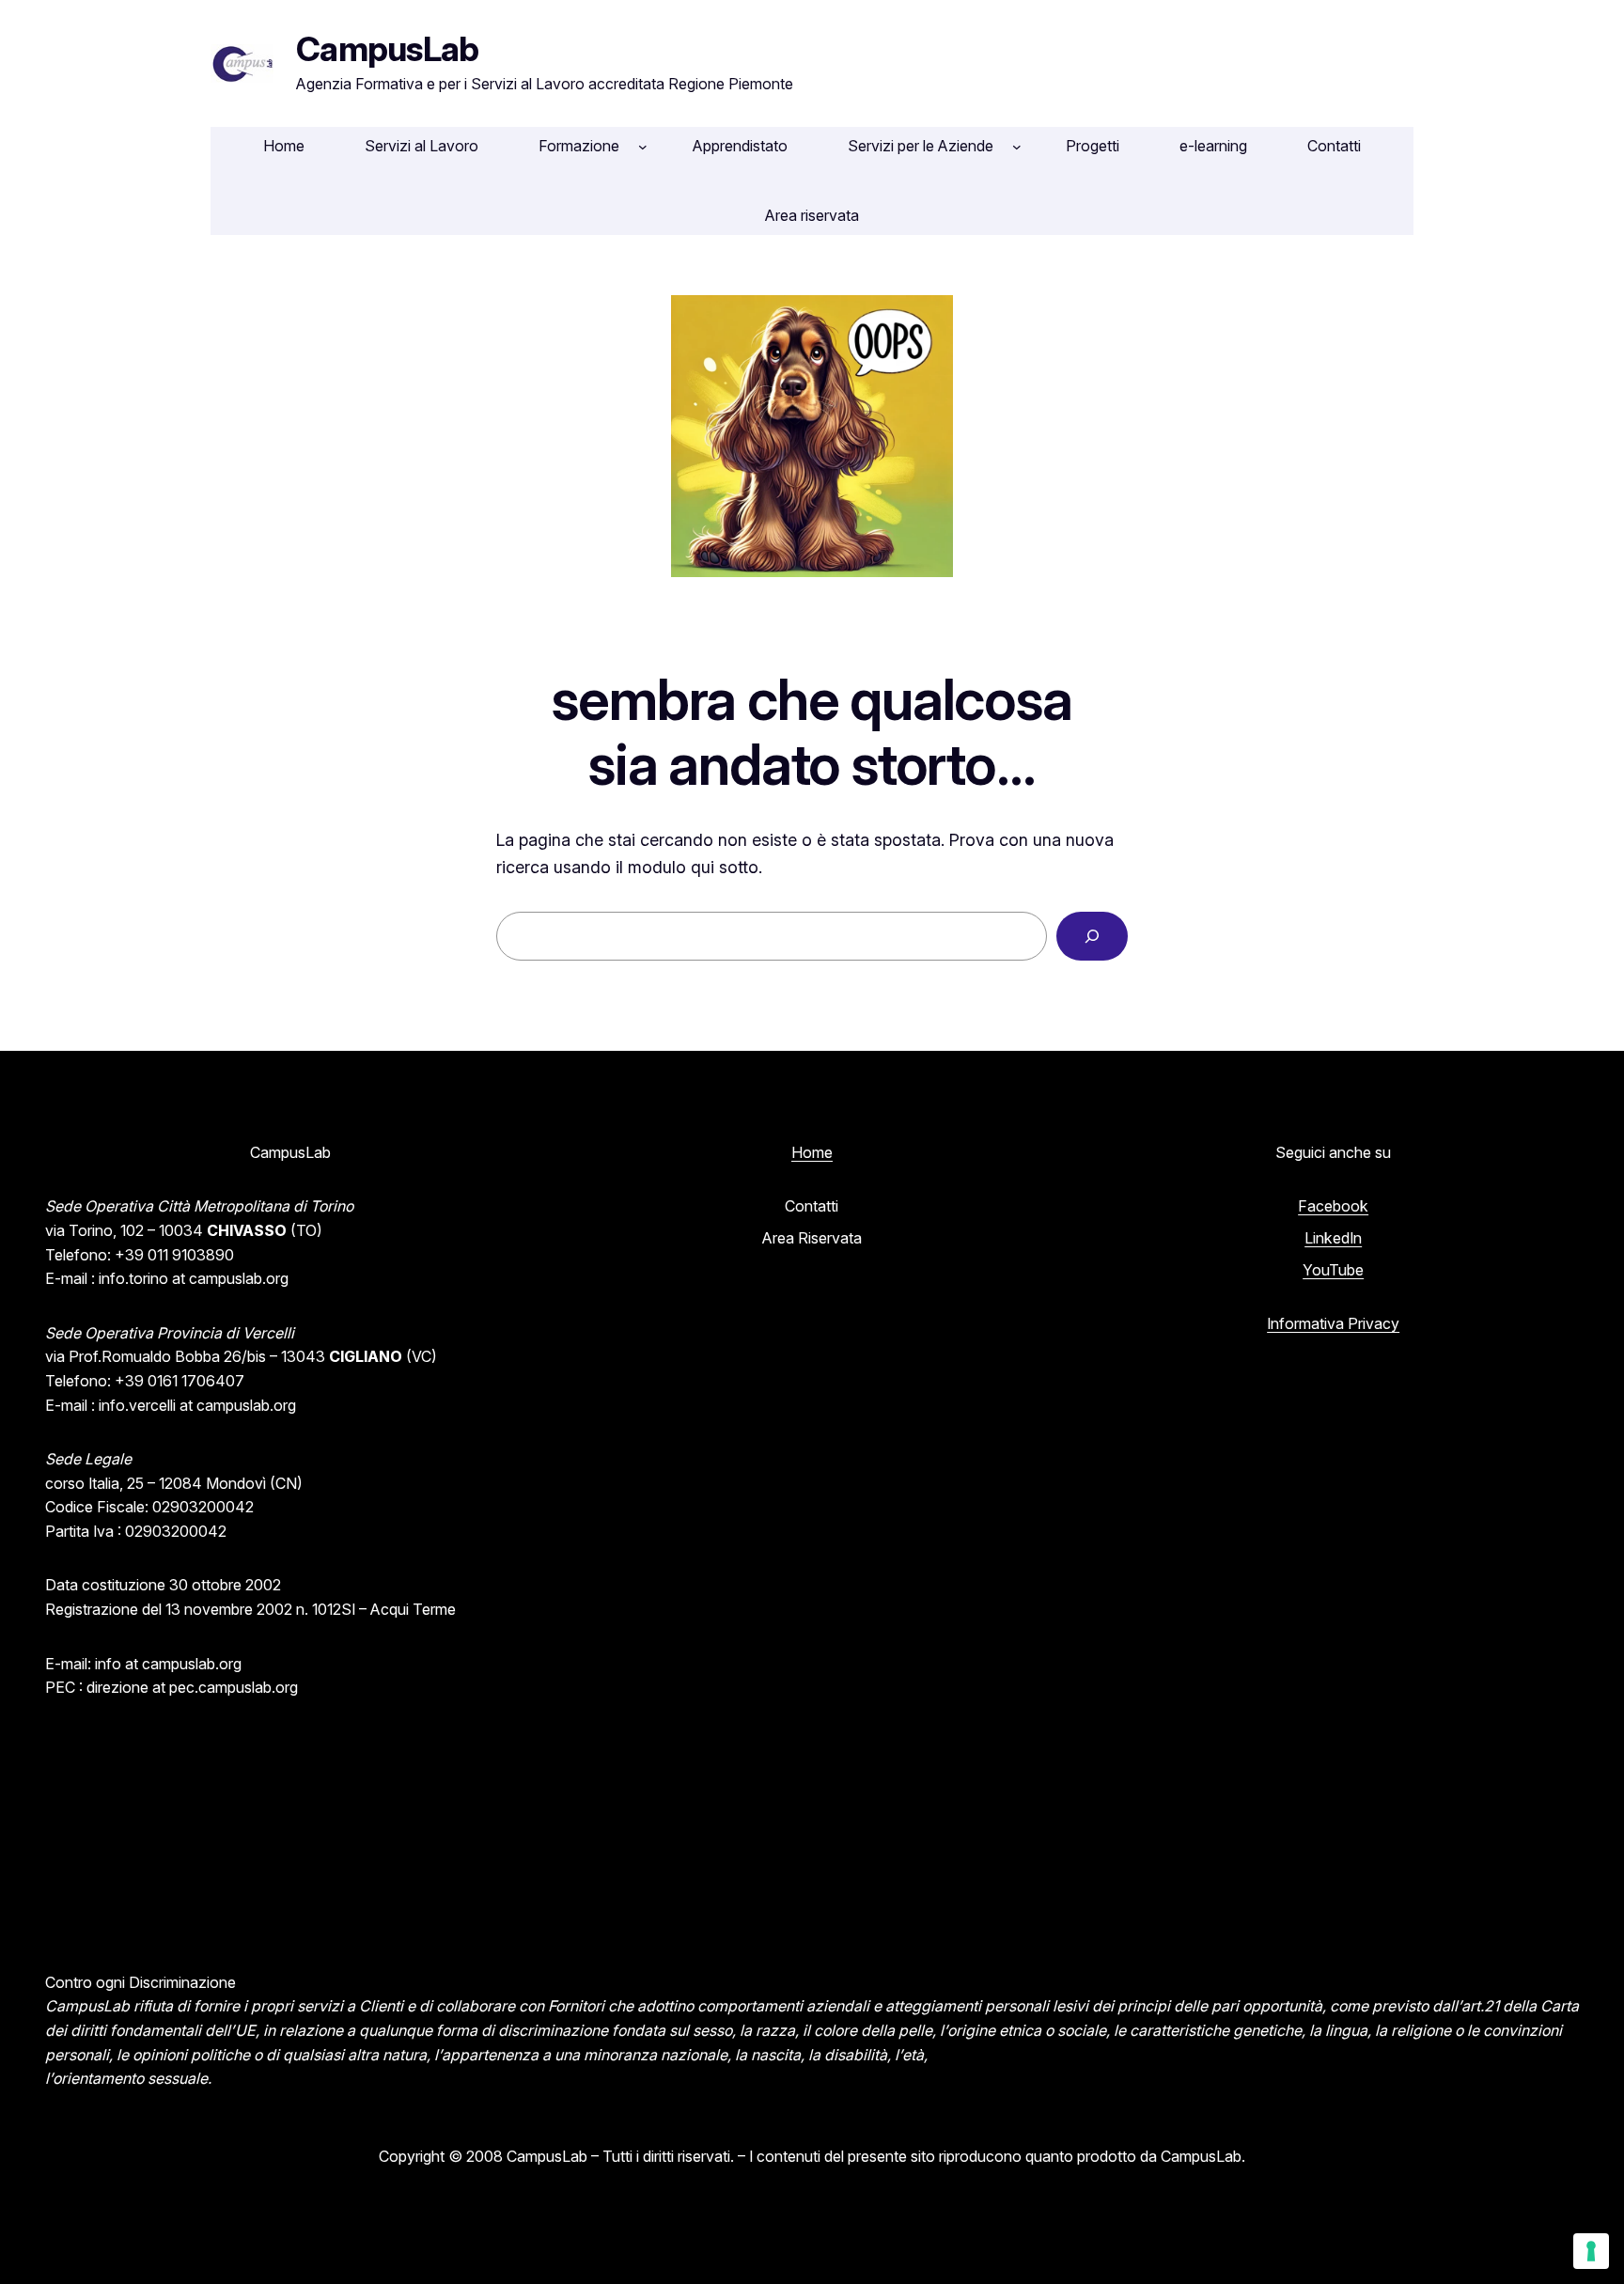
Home (812, 1152)
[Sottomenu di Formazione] (643, 147)
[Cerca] (1092, 936)
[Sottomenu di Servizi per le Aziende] (1017, 147)
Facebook (1333, 1206)
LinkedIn (1333, 1238)
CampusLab (388, 49)
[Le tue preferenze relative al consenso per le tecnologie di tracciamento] (1591, 2251)
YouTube (1333, 1270)
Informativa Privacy (1333, 1323)
